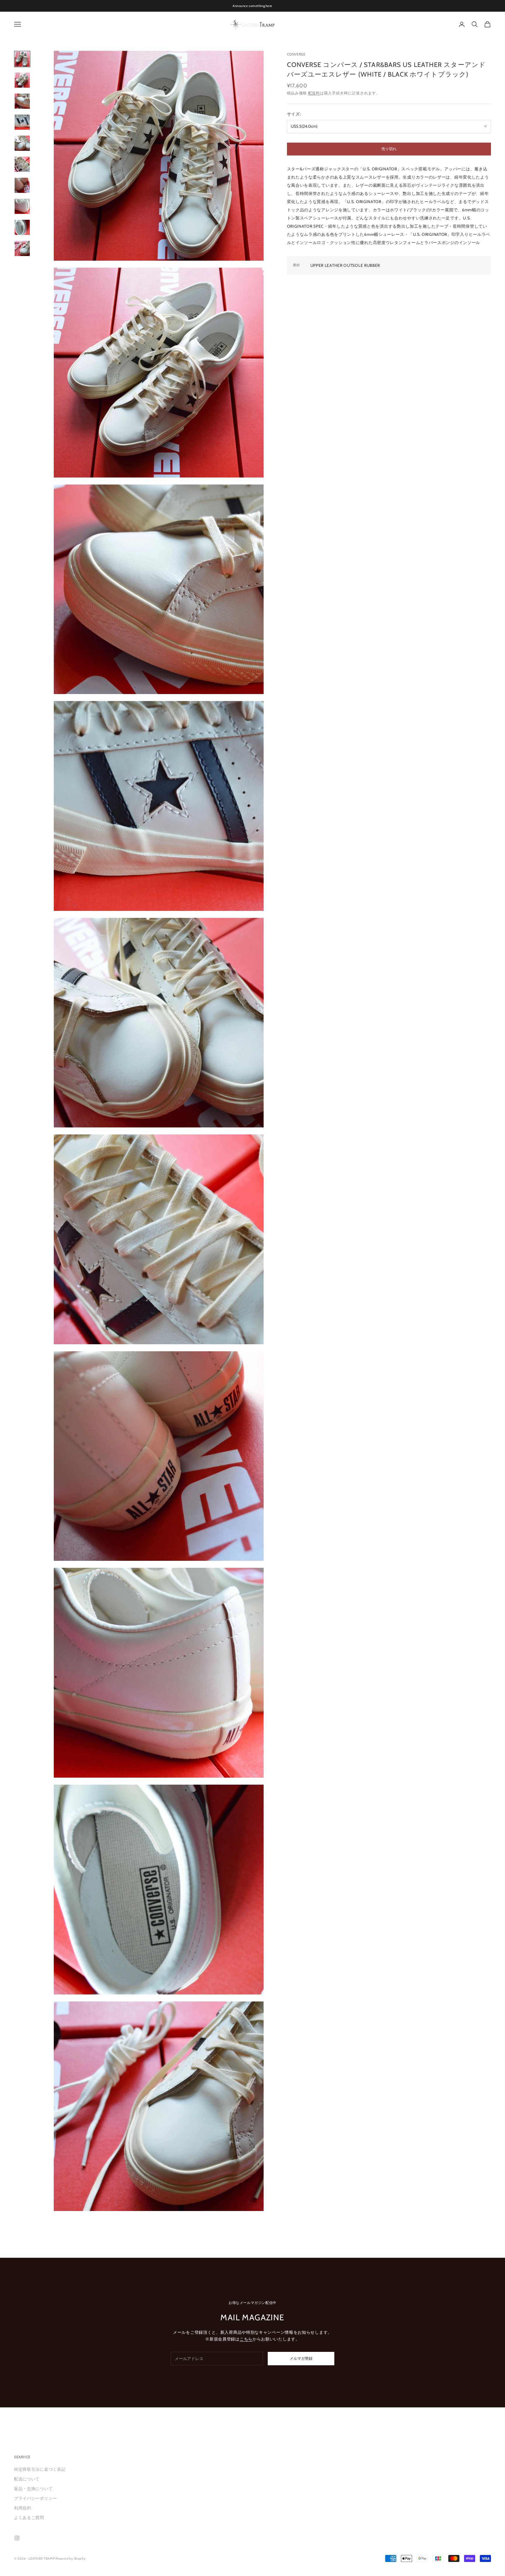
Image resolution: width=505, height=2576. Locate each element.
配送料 (314, 93)
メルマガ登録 (301, 2358)
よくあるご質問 (29, 2518)
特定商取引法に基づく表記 (40, 2469)
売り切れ (389, 149)
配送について (27, 2479)
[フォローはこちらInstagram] (17, 2538)
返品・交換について (33, 2489)
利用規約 (23, 2508)
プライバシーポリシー (36, 2498)
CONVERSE (296, 54)
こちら (246, 2339)
